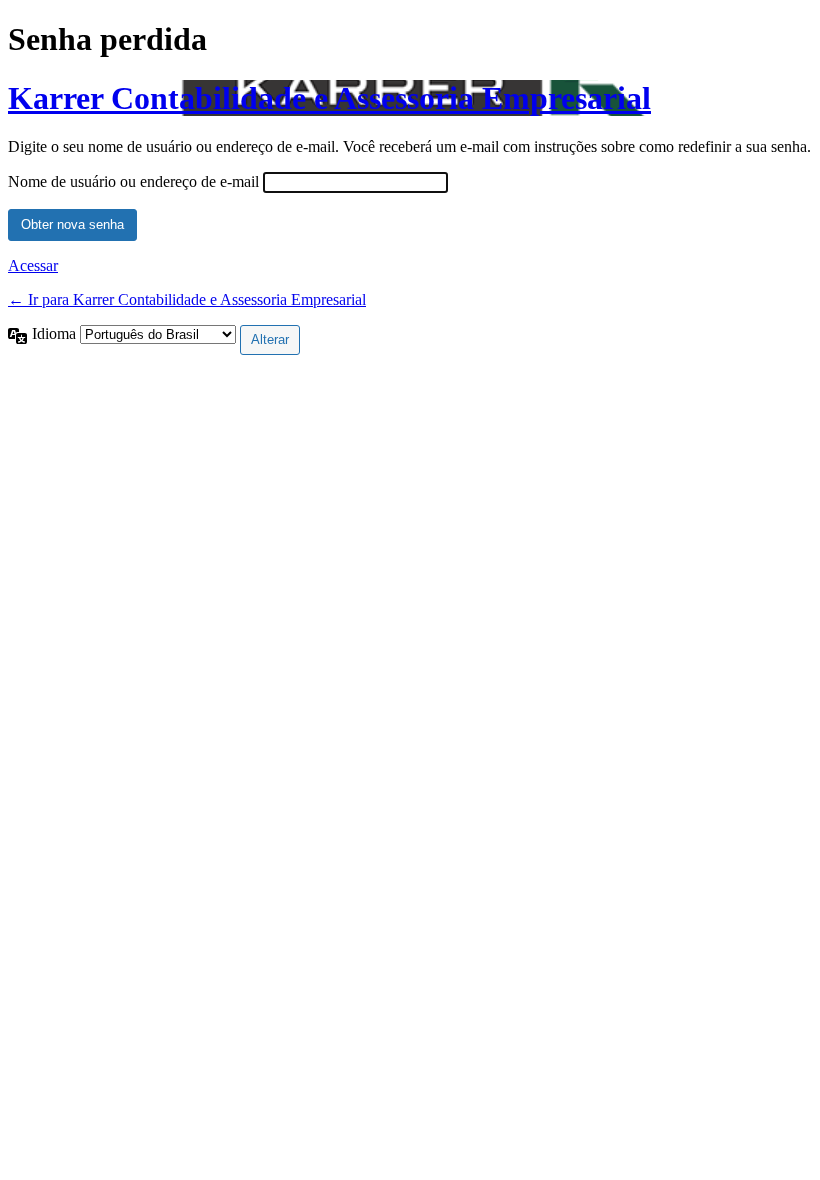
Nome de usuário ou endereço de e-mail (133, 181)
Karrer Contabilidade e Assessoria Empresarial (329, 98)
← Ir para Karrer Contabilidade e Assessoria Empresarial (187, 299)
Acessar (33, 265)
